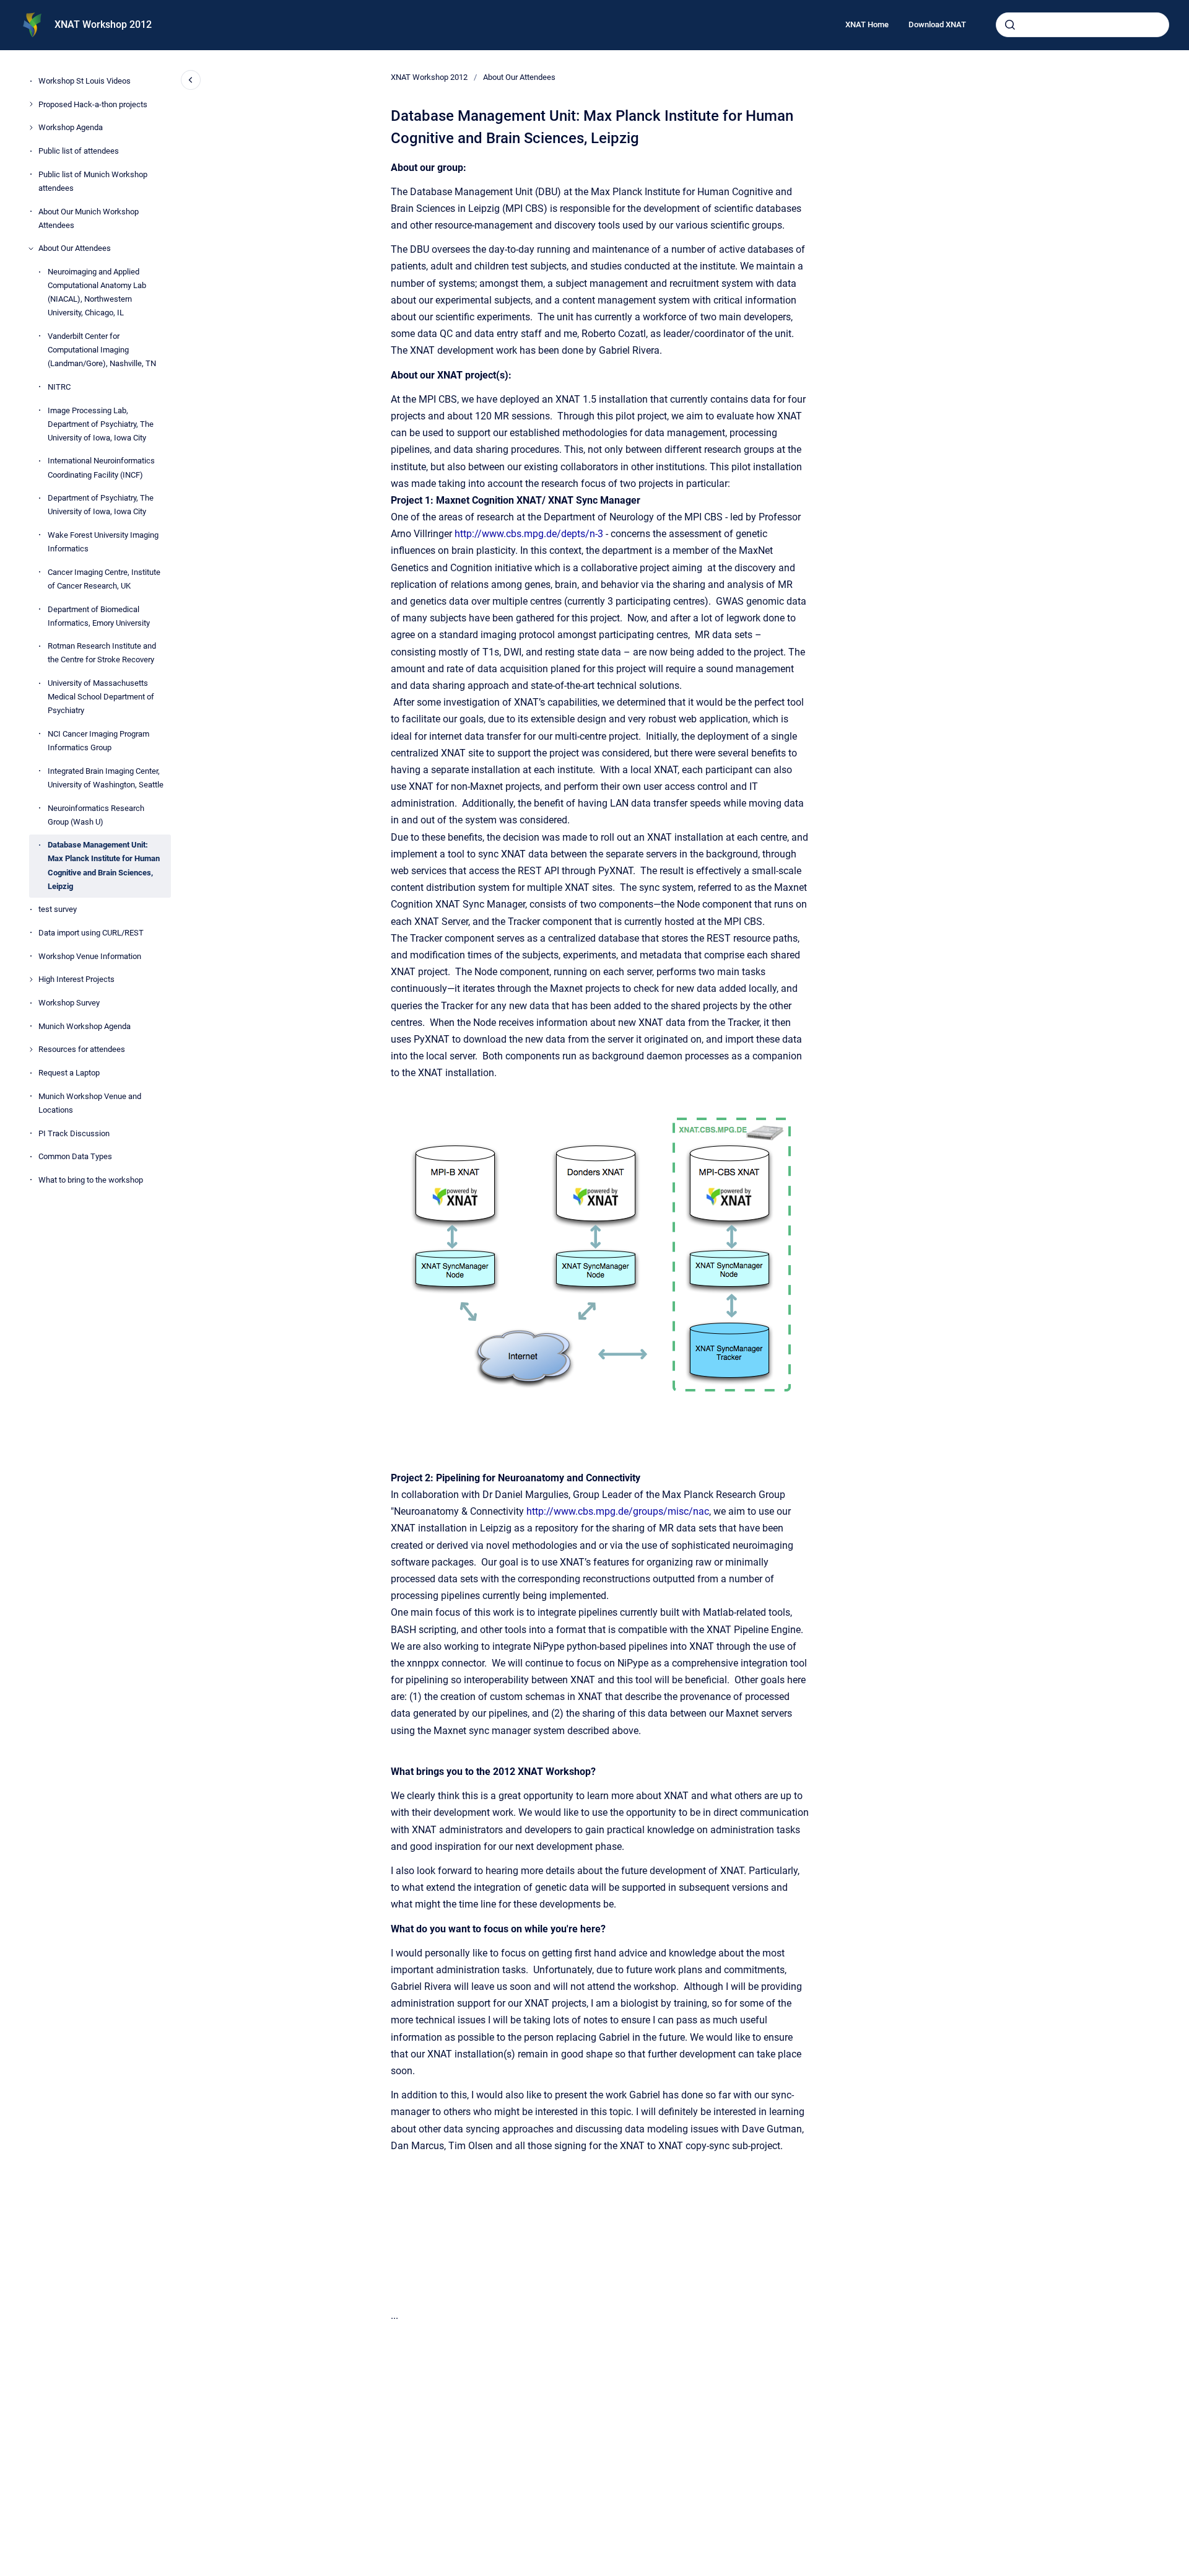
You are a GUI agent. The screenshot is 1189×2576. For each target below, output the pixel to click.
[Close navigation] (191, 80)
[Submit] (1010, 25)
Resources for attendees (82, 1049)
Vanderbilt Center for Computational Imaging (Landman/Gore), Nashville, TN (102, 350)
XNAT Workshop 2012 (103, 24)
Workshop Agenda (71, 127)
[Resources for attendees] (31, 1049)
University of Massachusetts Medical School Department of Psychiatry (101, 697)
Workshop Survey (69, 1003)
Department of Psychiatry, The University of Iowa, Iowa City (101, 505)
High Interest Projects (76, 979)
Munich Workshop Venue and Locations (90, 1103)
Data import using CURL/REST (91, 933)
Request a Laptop (69, 1073)
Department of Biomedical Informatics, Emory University (99, 616)
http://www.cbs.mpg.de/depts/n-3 (529, 534)
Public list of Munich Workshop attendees (93, 181)
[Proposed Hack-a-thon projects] (31, 104)
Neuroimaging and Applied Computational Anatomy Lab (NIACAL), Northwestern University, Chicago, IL (97, 292)
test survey (58, 909)
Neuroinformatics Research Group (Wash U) (96, 814)
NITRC (59, 387)
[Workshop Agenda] (31, 128)
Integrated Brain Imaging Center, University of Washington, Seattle (106, 778)
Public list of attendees (79, 151)
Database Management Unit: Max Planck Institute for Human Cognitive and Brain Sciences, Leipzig (104, 865)
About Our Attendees (75, 248)
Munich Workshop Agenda (85, 1026)
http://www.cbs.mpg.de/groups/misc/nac (618, 1511)
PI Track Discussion (74, 1133)
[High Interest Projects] (31, 979)
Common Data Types (75, 1156)
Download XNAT (937, 24)
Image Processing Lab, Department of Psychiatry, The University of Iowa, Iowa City (101, 423)
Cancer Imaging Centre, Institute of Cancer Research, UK (104, 579)
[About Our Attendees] (31, 248)
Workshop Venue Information (90, 956)
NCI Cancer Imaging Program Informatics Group (98, 741)
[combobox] (1082, 25)
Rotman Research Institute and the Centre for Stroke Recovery (102, 653)
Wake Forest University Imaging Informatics (103, 542)
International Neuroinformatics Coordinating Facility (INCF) (101, 467)
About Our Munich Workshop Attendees (89, 218)
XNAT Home (867, 24)
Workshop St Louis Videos (85, 81)
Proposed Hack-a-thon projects (93, 104)
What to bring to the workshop (91, 1180)
